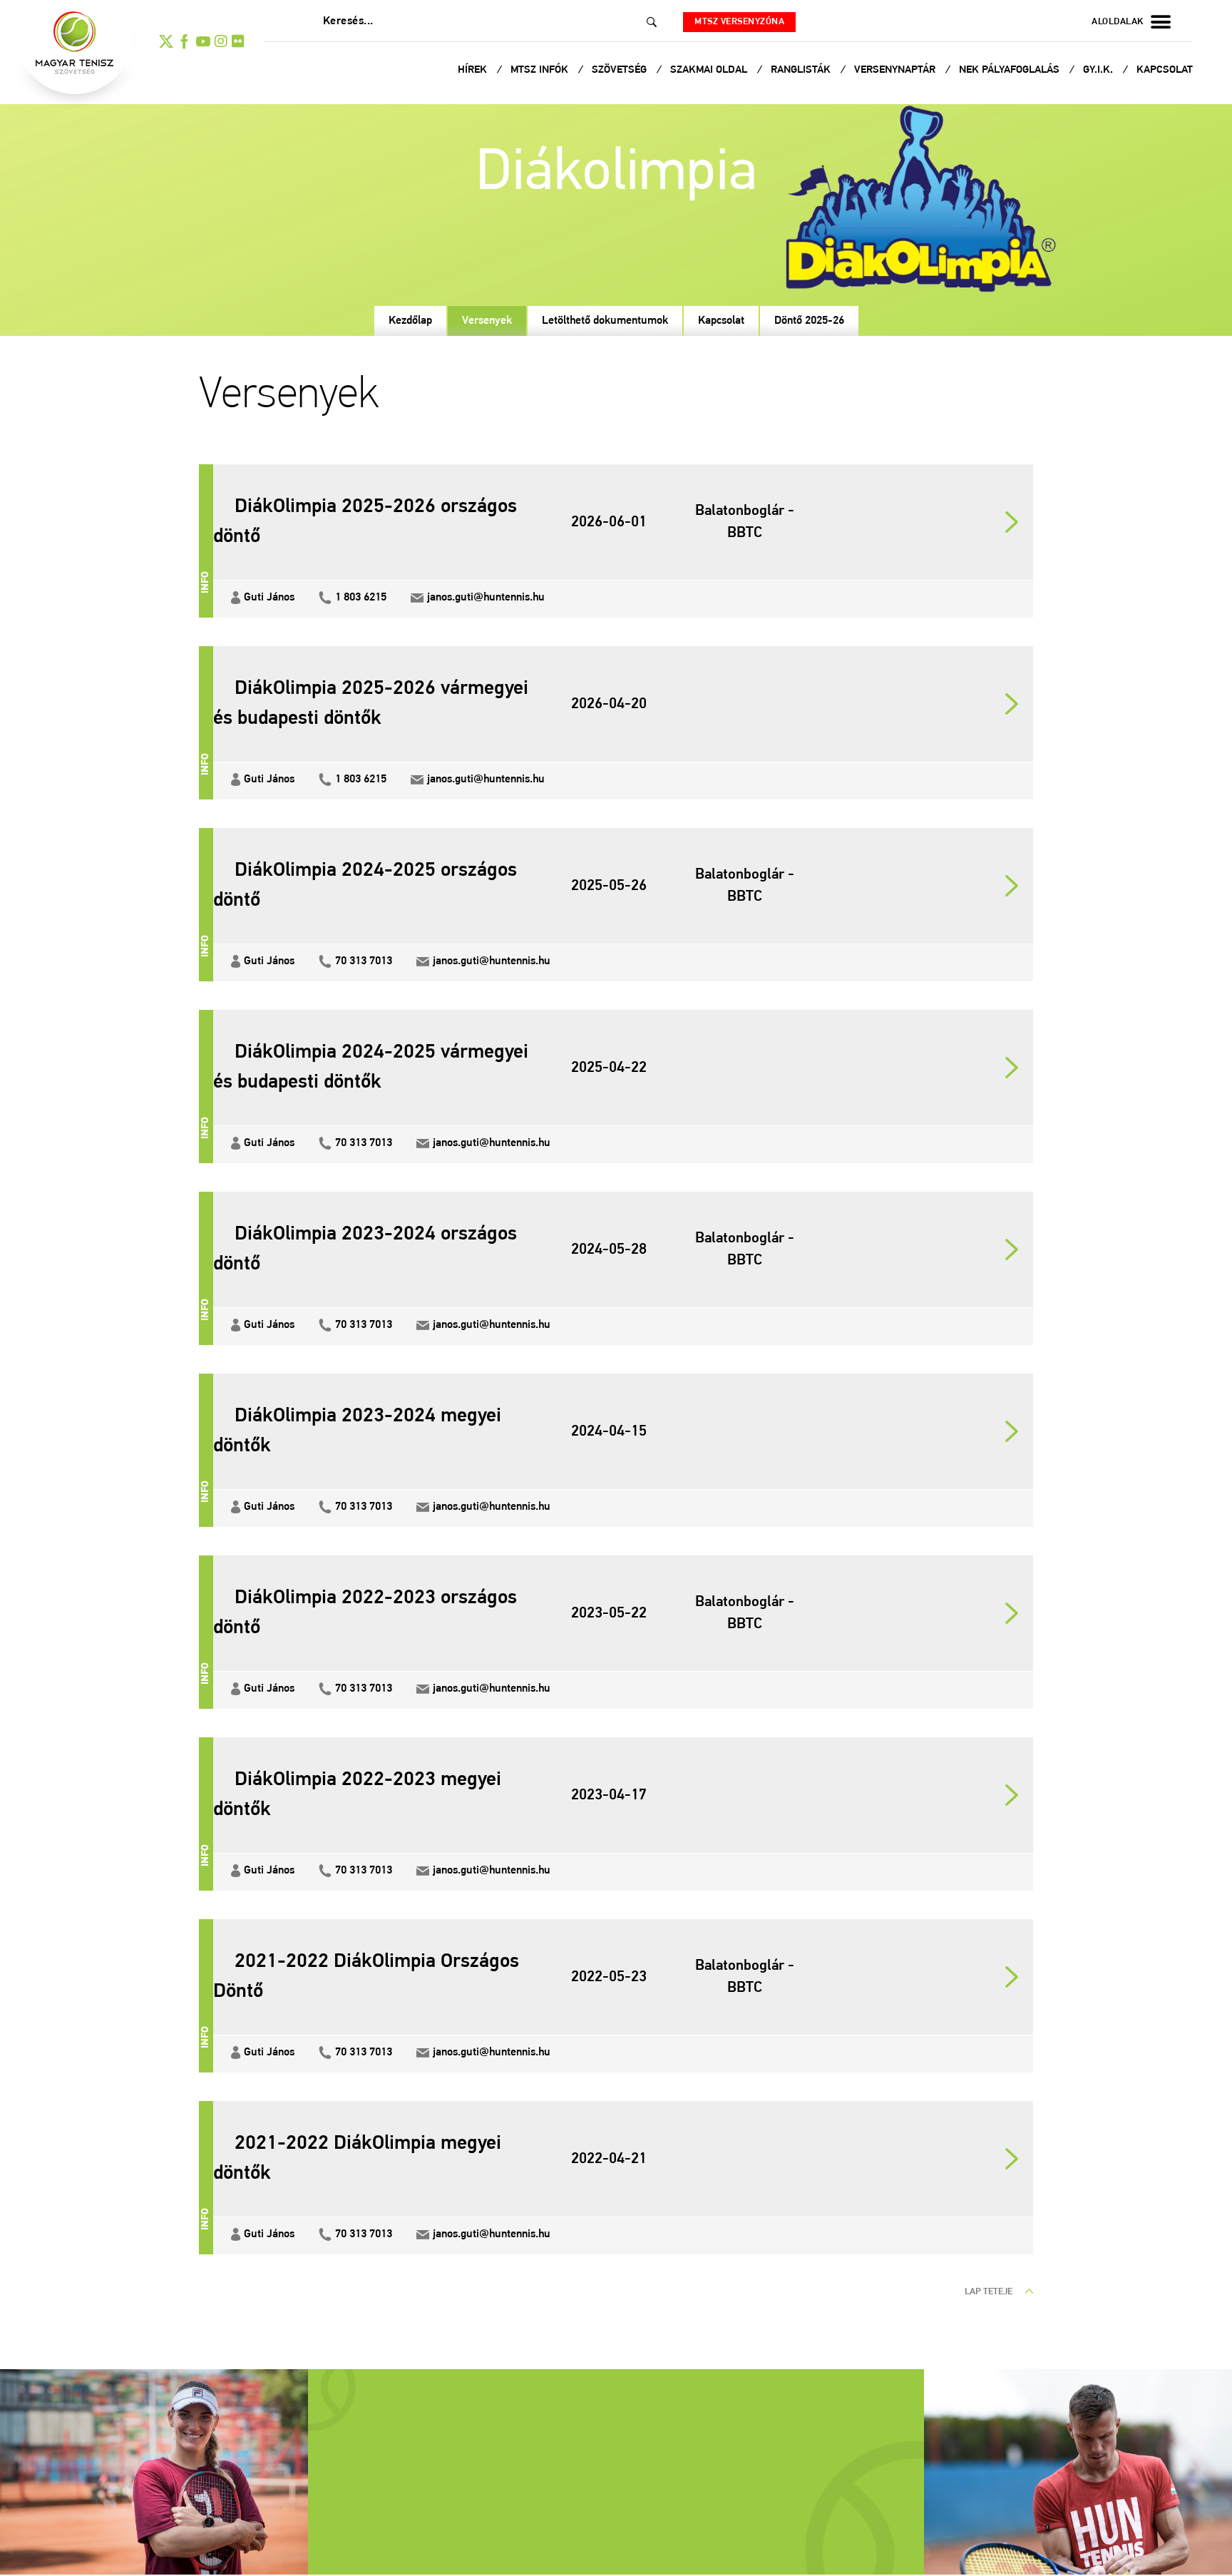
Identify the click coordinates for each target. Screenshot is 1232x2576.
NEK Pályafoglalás (1011, 70)
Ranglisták (802, 70)
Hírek (474, 70)
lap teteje (990, 2292)
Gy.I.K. (1099, 70)
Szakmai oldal (710, 70)
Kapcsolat (1165, 70)
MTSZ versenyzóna (739, 22)
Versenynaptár (896, 70)
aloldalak (1118, 22)
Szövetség (621, 70)
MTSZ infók (541, 70)
